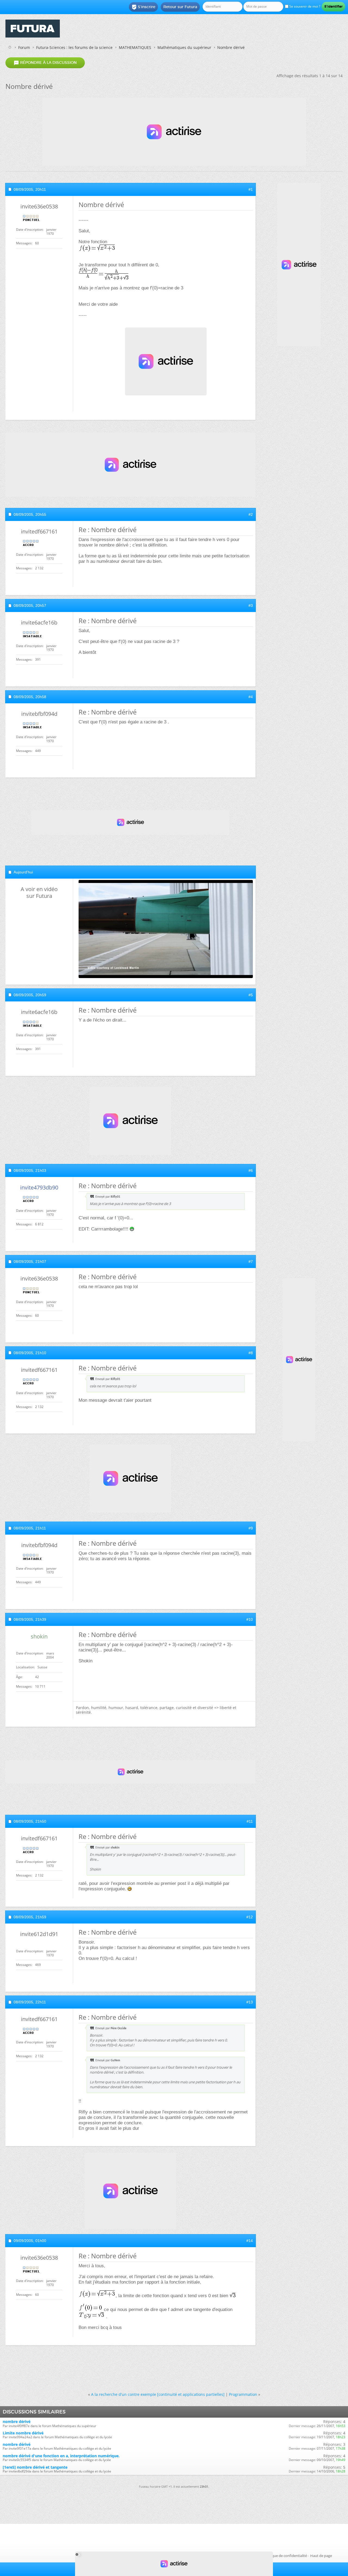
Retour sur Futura (180, 7)
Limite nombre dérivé (23, 2433)
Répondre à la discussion (45, 63)
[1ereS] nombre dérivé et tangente (35, 2467)
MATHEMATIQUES (135, 47)
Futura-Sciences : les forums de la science (74, 47)
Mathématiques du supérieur (184, 47)
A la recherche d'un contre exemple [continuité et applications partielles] (158, 2394)
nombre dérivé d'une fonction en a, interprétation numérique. (61, 2456)
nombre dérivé (17, 2422)
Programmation (243, 2394)
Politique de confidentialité (285, 2556)
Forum (24, 47)
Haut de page (321, 2556)
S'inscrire (143, 7)
